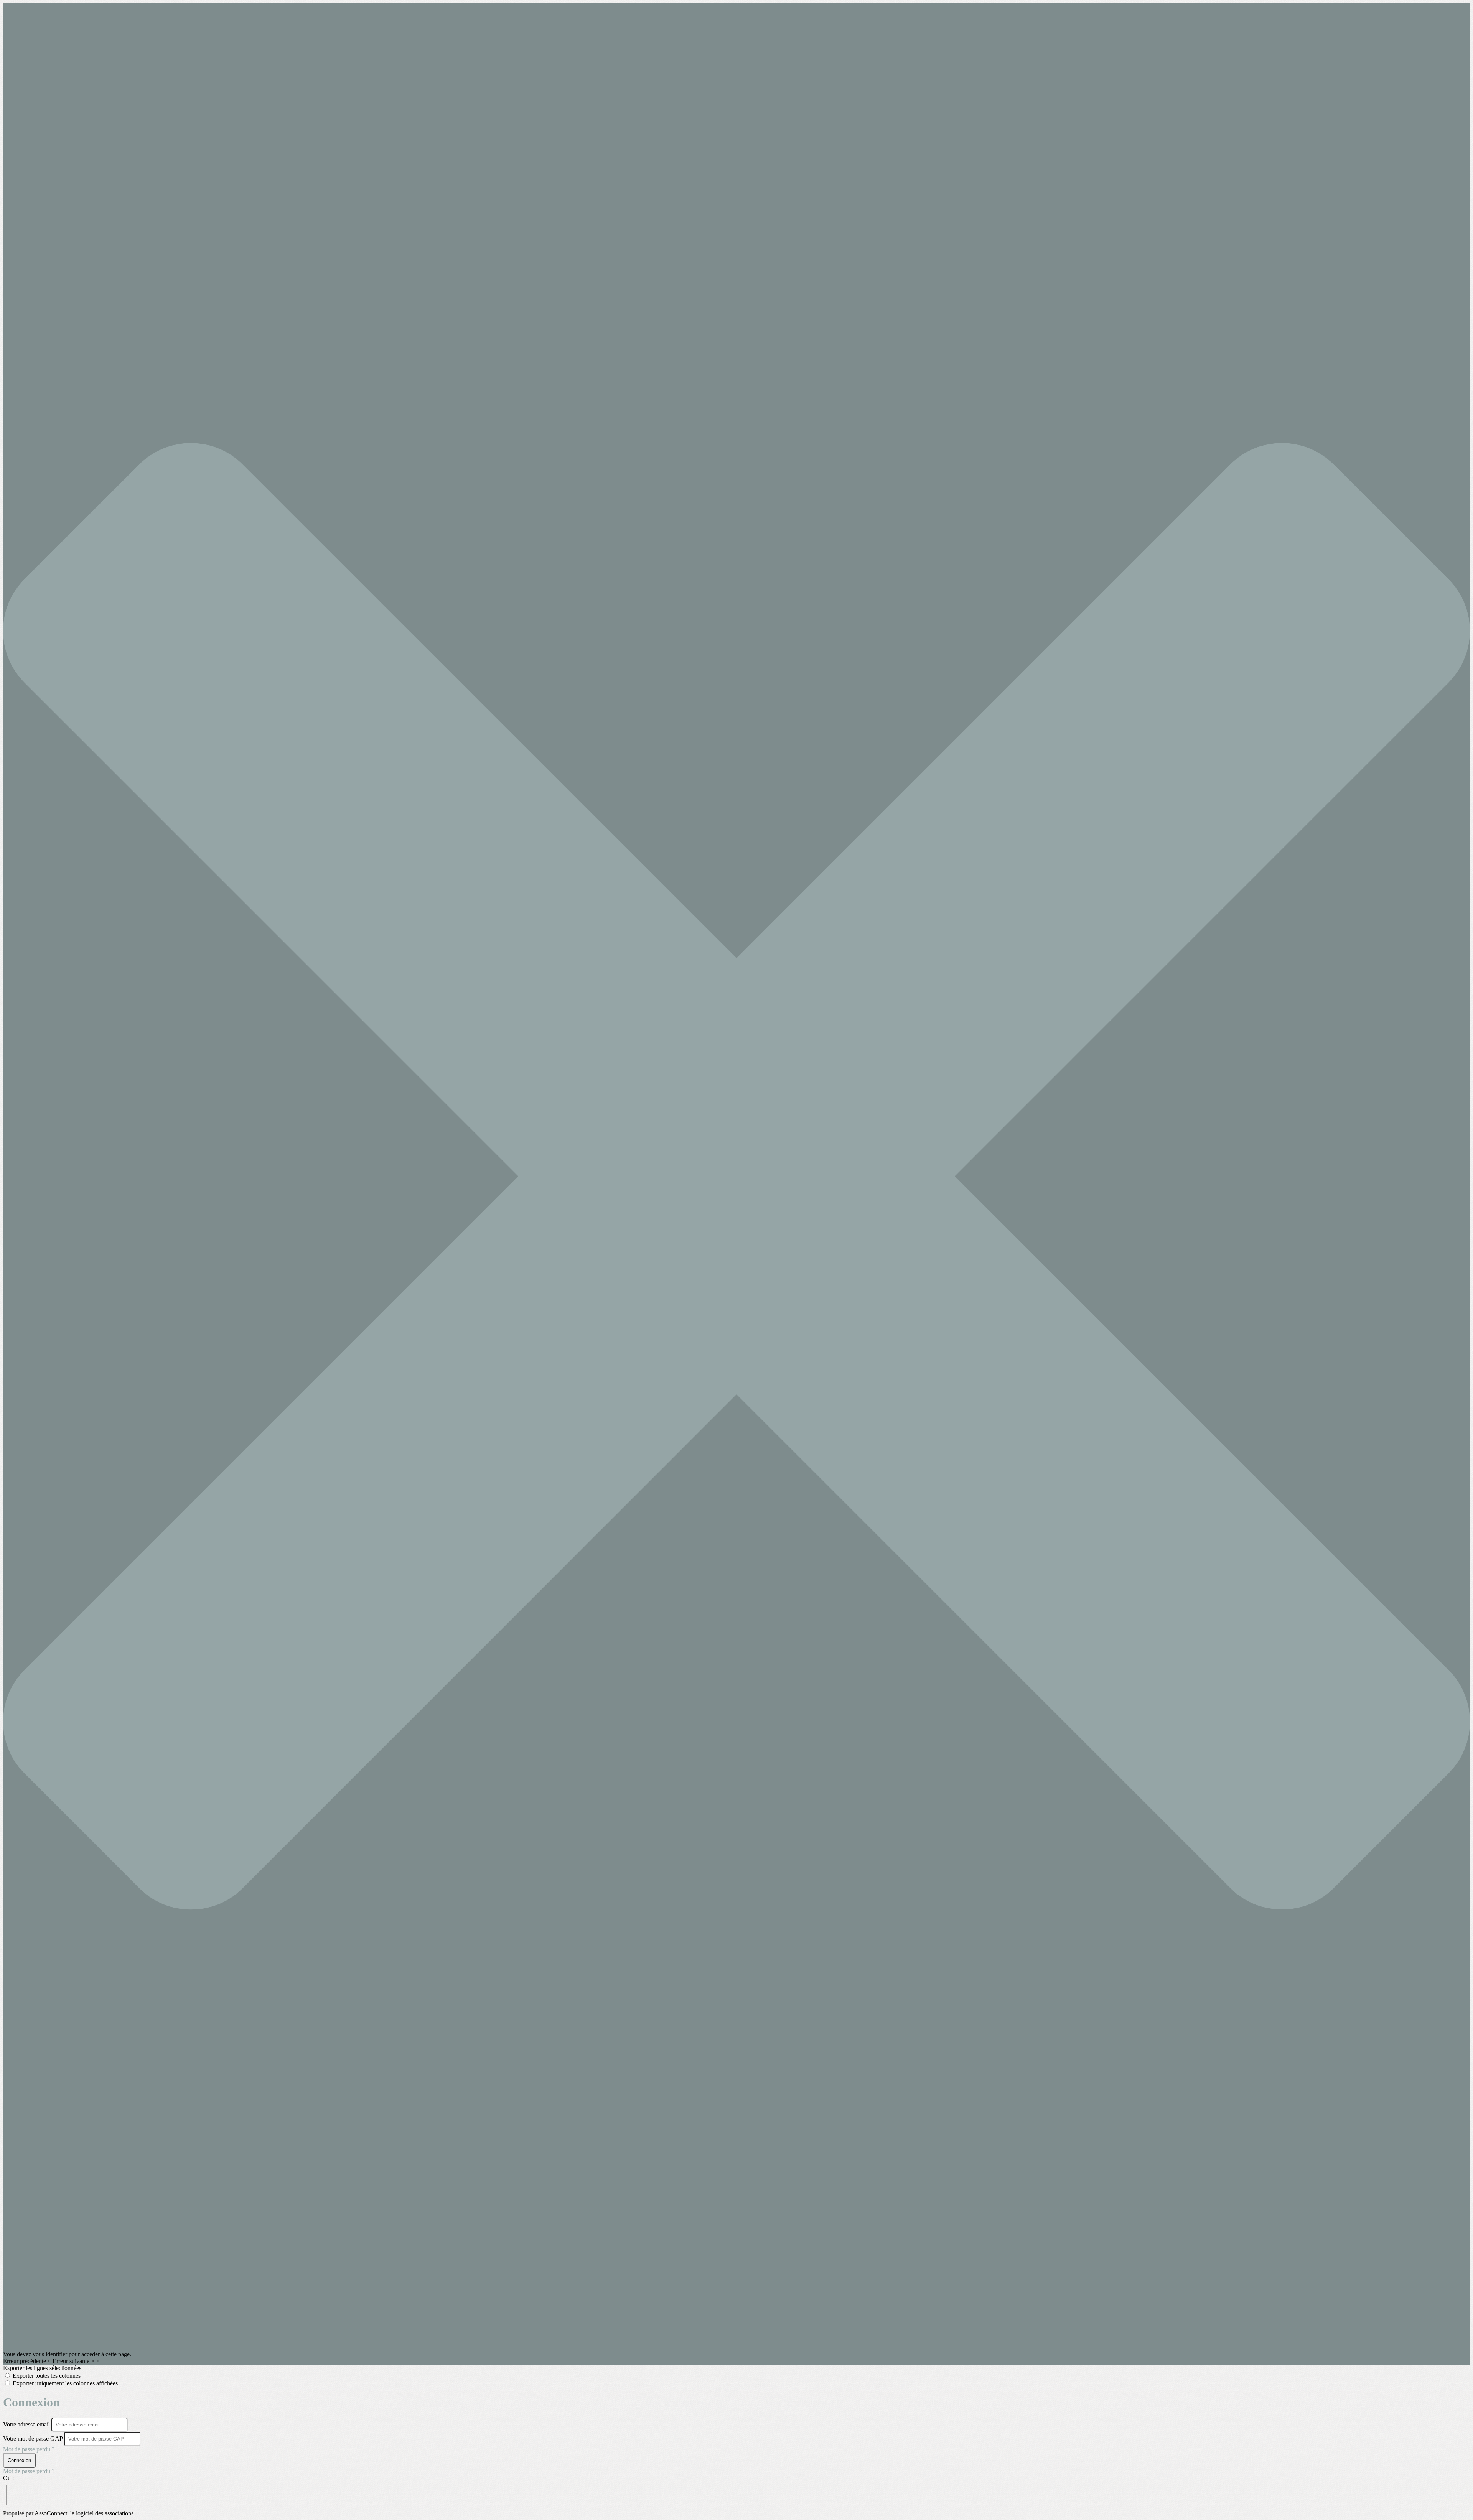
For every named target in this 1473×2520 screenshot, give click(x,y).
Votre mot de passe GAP (33, 2439)
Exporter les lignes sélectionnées (42, 2368)
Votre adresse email (27, 2424)
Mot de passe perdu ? (29, 2449)
